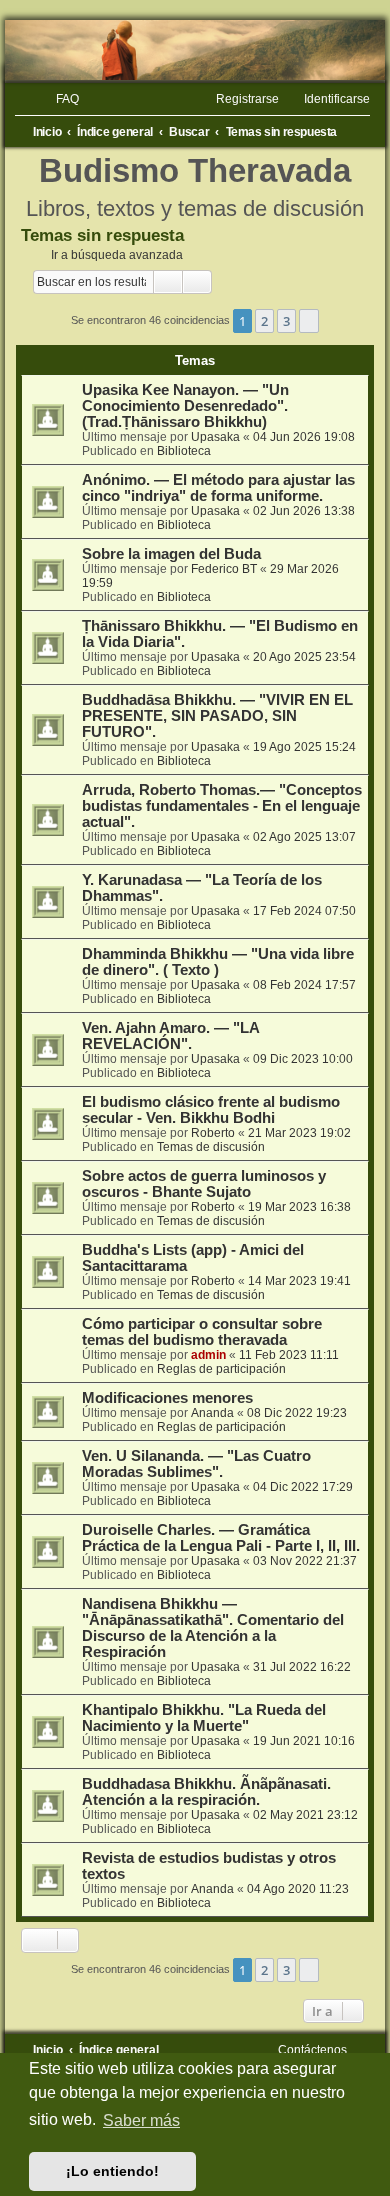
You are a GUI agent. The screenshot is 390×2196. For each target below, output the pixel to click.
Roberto (213, 1133)
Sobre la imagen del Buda (171, 554)
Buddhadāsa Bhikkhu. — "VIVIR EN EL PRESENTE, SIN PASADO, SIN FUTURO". (217, 716)
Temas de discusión (211, 1147)
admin (208, 1355)
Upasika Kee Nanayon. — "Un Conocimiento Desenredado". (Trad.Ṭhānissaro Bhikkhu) (185, 406)
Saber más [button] (141, 2120)
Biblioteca (184, 451)
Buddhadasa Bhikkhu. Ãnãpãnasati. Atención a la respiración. (206, 1792)
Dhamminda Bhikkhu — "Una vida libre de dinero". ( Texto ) (218, 962)
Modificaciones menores (167, 1398)
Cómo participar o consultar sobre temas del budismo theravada (202, 1332)
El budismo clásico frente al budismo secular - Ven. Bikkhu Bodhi (211, 1110)
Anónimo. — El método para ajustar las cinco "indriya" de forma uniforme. (218, 488)
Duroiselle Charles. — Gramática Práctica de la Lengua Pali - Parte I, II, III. (221, 1538)
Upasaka (215, 437)
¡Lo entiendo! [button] (112, 2171)
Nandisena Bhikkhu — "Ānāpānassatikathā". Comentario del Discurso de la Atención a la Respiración (213, 1628)
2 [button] (264, 321)
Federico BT (224, 569)
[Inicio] (195, 50)
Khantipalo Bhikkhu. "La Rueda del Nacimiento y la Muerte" (204, 1718)
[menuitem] (58, 99)
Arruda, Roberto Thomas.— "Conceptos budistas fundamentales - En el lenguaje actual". (222, 806)
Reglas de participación (221, 1369)
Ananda (212, 1413)
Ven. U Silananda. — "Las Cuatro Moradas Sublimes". (196, 1464)
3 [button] (286, 321)
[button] (309, 321)
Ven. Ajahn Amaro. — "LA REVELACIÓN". (170, 1036)
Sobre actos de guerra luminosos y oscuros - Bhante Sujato (204, 1184)
